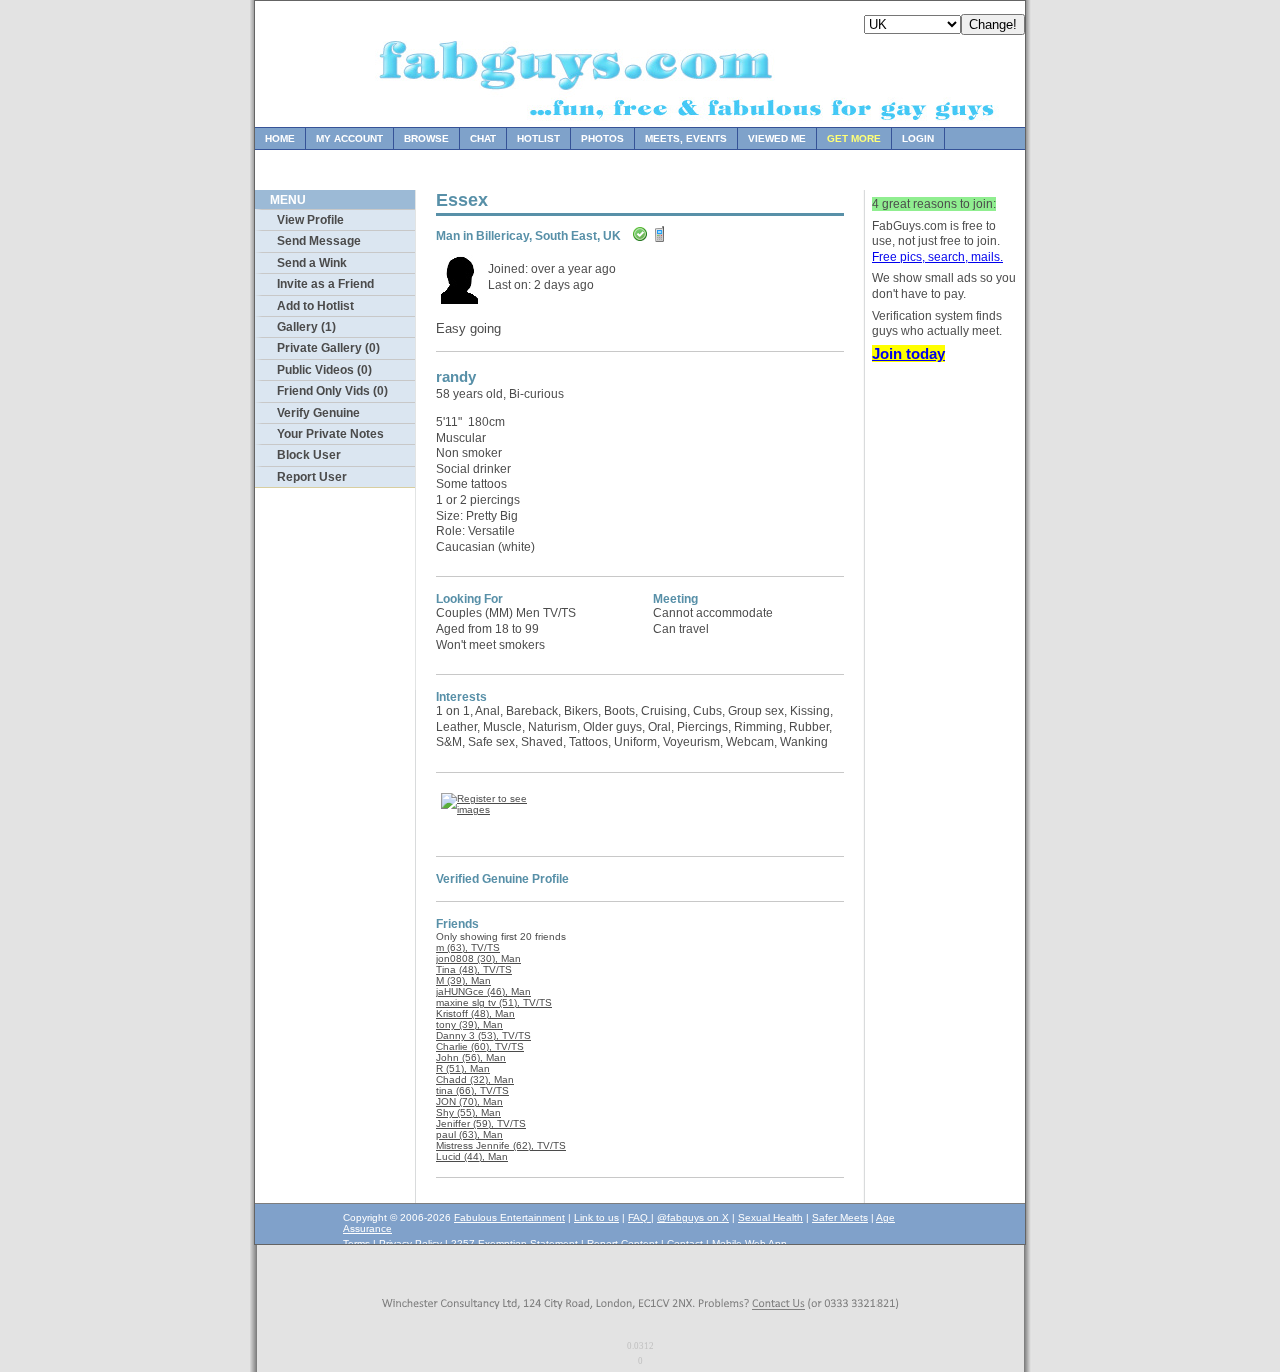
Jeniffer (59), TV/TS (481, 1123)
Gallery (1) (306, 327)
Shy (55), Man (468, 1112)
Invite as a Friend (325, 284)
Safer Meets (840, 1217)
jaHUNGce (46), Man (483, 991)
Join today (908, 353)
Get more (854, 138)
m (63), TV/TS (468, 947)
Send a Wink (312, 263)
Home (280, 138)
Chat (483, 138)
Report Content (622, 1243)
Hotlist (538, 138)
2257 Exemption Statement (514, 1243)
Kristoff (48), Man (475, 1013)
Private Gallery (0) (328, 348)
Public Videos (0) (324, 370)
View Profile (310, 220)
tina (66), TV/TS (472, 1090)
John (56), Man (471, 1057)
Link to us (596, 1217)
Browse (426, 138)
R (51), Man (463, 1068)
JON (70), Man (469, 1101)
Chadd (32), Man (475, 1079)
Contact (685, 1243)
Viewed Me (777, 138)
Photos (602, 138)
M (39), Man (463, 980)
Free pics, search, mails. (937, 257)
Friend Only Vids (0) (332, 391)
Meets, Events (686, 138)
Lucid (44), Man (472, 1156)
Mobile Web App (749, 1243)
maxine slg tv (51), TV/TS (494, 1002)
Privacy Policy (410, 1243)
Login (918, 138)
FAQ (639, 1217)
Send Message (319, 241)
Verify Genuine (318, 413)
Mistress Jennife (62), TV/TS (501, 1145)
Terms (356, 1243)
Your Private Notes (330, 434)
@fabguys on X (693, 1217)
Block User (309, 455)
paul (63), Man (469, 1134)
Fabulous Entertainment (509, 1217)
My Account (349, 138)
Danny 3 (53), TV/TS (483, 1035)
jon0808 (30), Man (478, 958)
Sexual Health (770, 1217)
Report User (312, 477)
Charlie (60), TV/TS (480, 1046)
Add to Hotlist (315, 306)
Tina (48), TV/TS (474, 969)
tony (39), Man (469, 1024)
